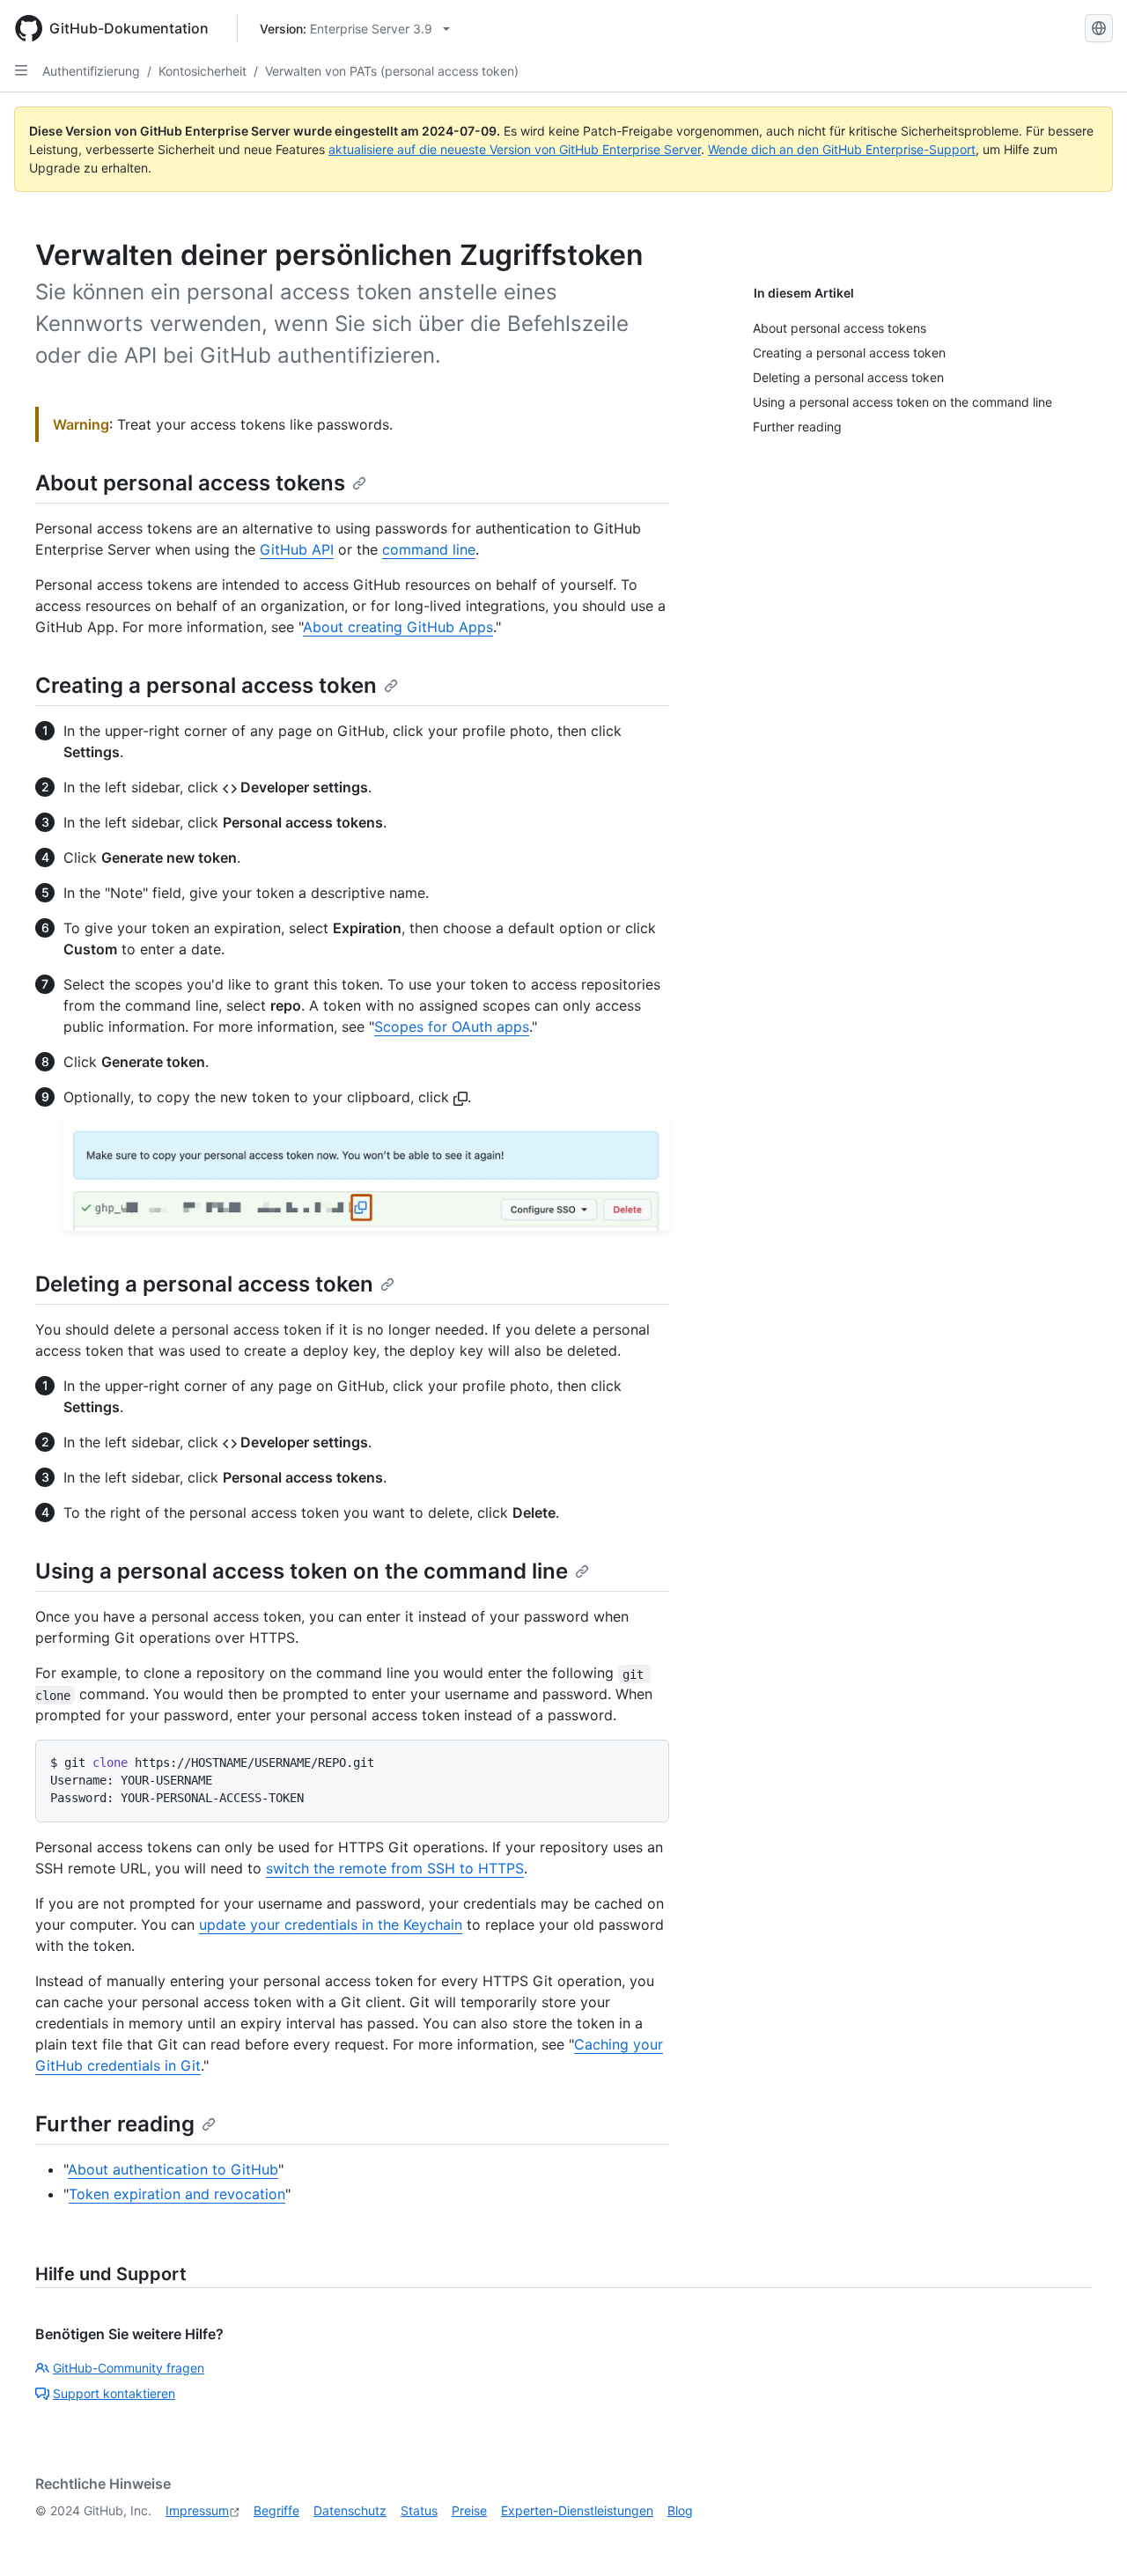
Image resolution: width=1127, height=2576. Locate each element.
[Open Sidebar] (21, 70)
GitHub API (297, 549)
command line (429, 549)
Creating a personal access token (206, 685)
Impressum (197, 2510)
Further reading (115, 2124)
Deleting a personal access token (204, 1284)
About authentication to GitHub (173, 2169)
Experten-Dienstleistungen (577, 2510)
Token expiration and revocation (177, 2194)
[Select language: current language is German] (1099, 28)
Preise (469, 2510)
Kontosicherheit (203, 71)
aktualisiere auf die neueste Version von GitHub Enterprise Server (515, 149)
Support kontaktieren (114, 2393)
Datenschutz (350, 2510)
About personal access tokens (190, 483)
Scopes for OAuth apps (452, 1027)
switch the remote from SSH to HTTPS (395, 1868)
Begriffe (276, 2510)
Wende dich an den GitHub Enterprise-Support (842, 149)
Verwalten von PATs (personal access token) (392, 71)
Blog (680, 2510)
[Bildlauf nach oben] (1088, 2537)
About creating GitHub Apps (398, 627)
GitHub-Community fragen (129, 2368)
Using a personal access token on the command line (302, 1571)
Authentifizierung (91, 71)
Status (419, 2510)
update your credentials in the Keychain (331, 1925)
